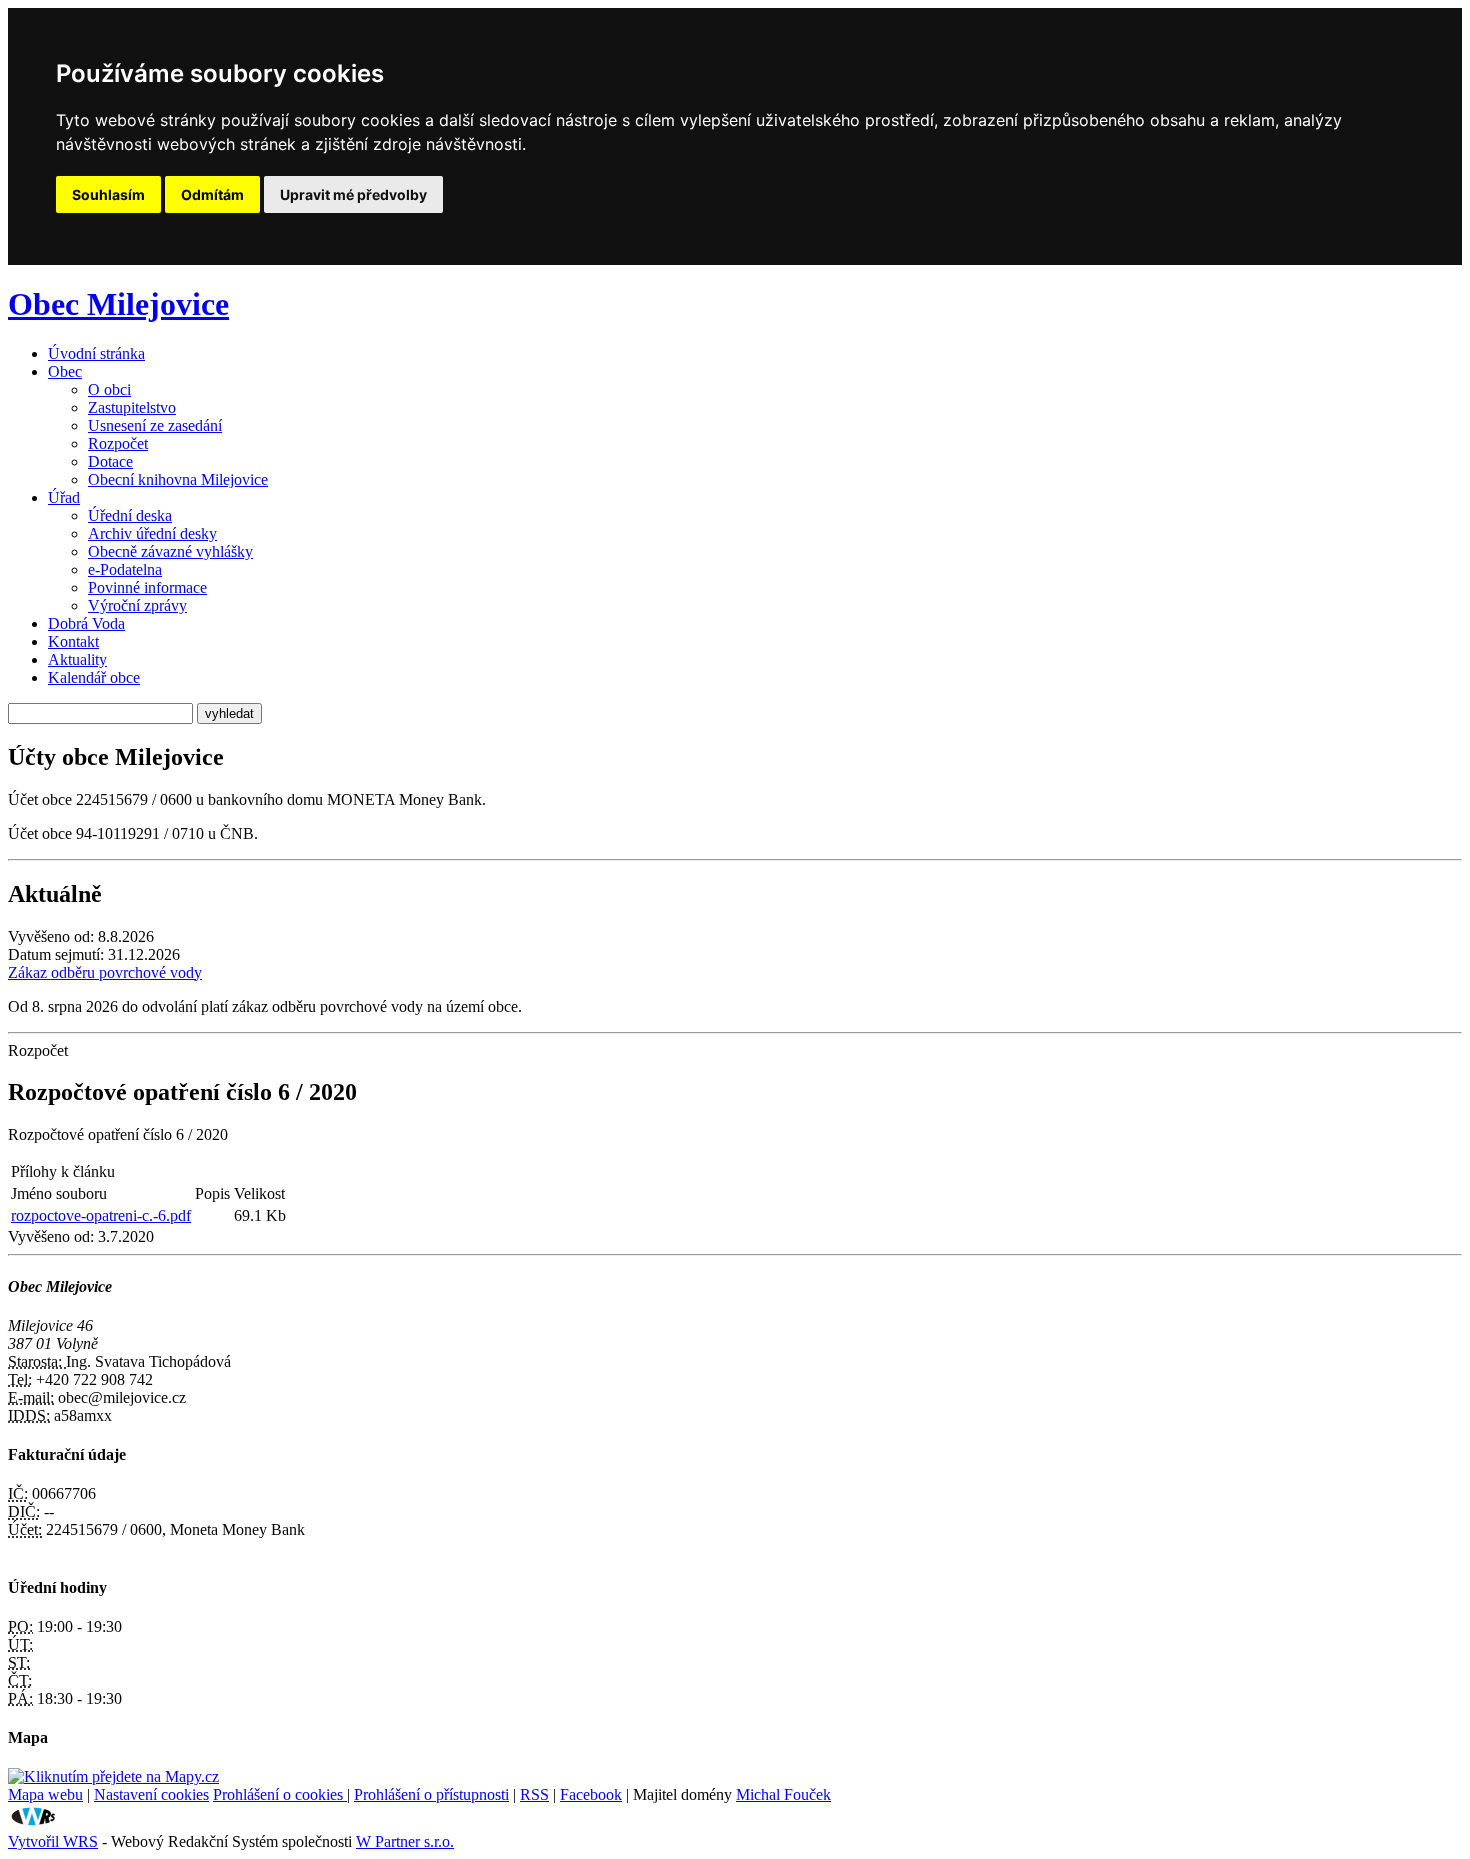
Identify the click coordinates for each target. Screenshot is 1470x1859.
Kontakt (73, 641)
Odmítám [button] (212, 194)
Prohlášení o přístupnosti (431, 1794)
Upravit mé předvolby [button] (353, 194)
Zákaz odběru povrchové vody (105, 972)
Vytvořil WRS (53, 1841)
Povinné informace (147, 587)
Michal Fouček (783, 1794)
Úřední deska (130, 515)
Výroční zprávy (137, 605)
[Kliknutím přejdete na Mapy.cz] (113, 1776)
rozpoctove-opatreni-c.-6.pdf (101, 1215)
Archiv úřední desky (152, 533)
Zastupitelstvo (132, 407)
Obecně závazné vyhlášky (170, 551)
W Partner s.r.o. (405, 1841)
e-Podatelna (125, 569)
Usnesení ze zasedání (155, 425)
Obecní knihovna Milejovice (178, 479)
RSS (534, 1794)
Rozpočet (118, 443)
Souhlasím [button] (108, 194)
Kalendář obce (94, 677)
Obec (65, 371)
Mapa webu (45, 1794)
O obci (109, 389)
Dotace (110, 461)
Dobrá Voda (86, 623)
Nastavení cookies (151, 1794)
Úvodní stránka (96, 353)
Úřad (64, 497)
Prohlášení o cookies (280, 1794)
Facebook (591, 1794)
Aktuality (77, 659)
